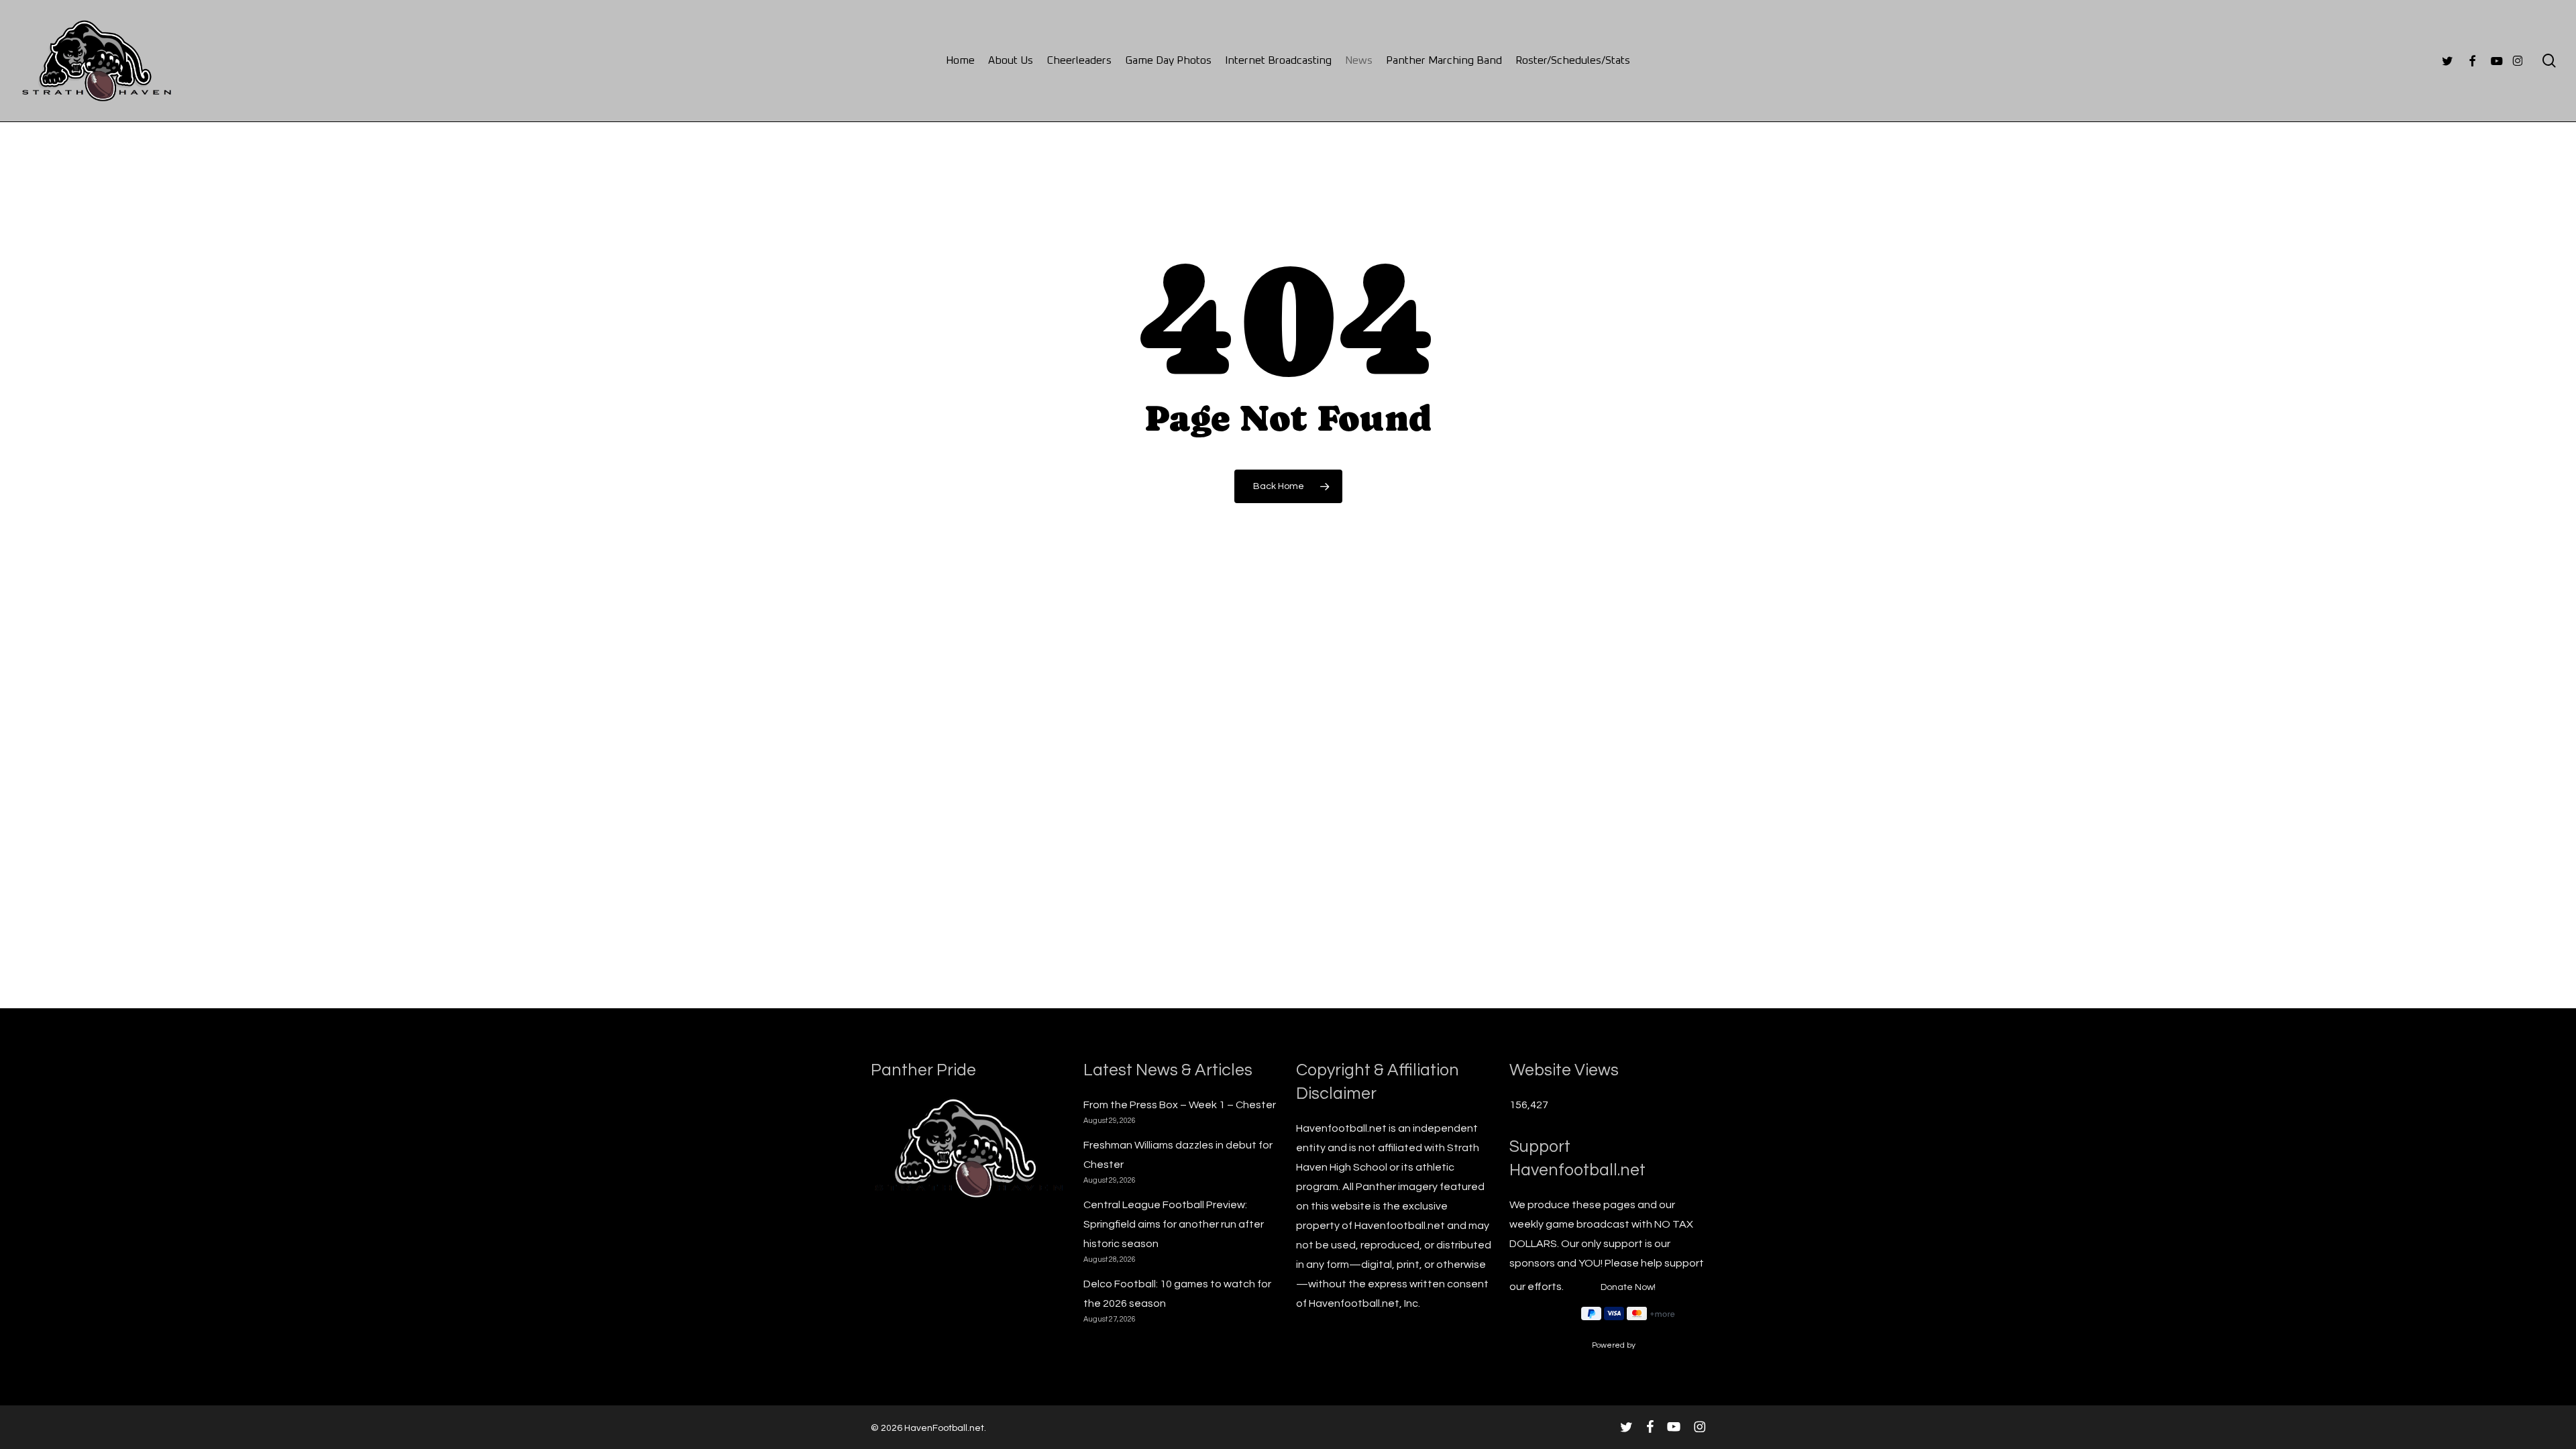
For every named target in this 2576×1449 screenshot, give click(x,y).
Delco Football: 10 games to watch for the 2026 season (1177, 1294)
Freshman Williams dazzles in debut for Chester (1178, 1155)
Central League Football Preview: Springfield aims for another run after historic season (1174, 1224)
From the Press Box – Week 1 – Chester (1180, 1105)
